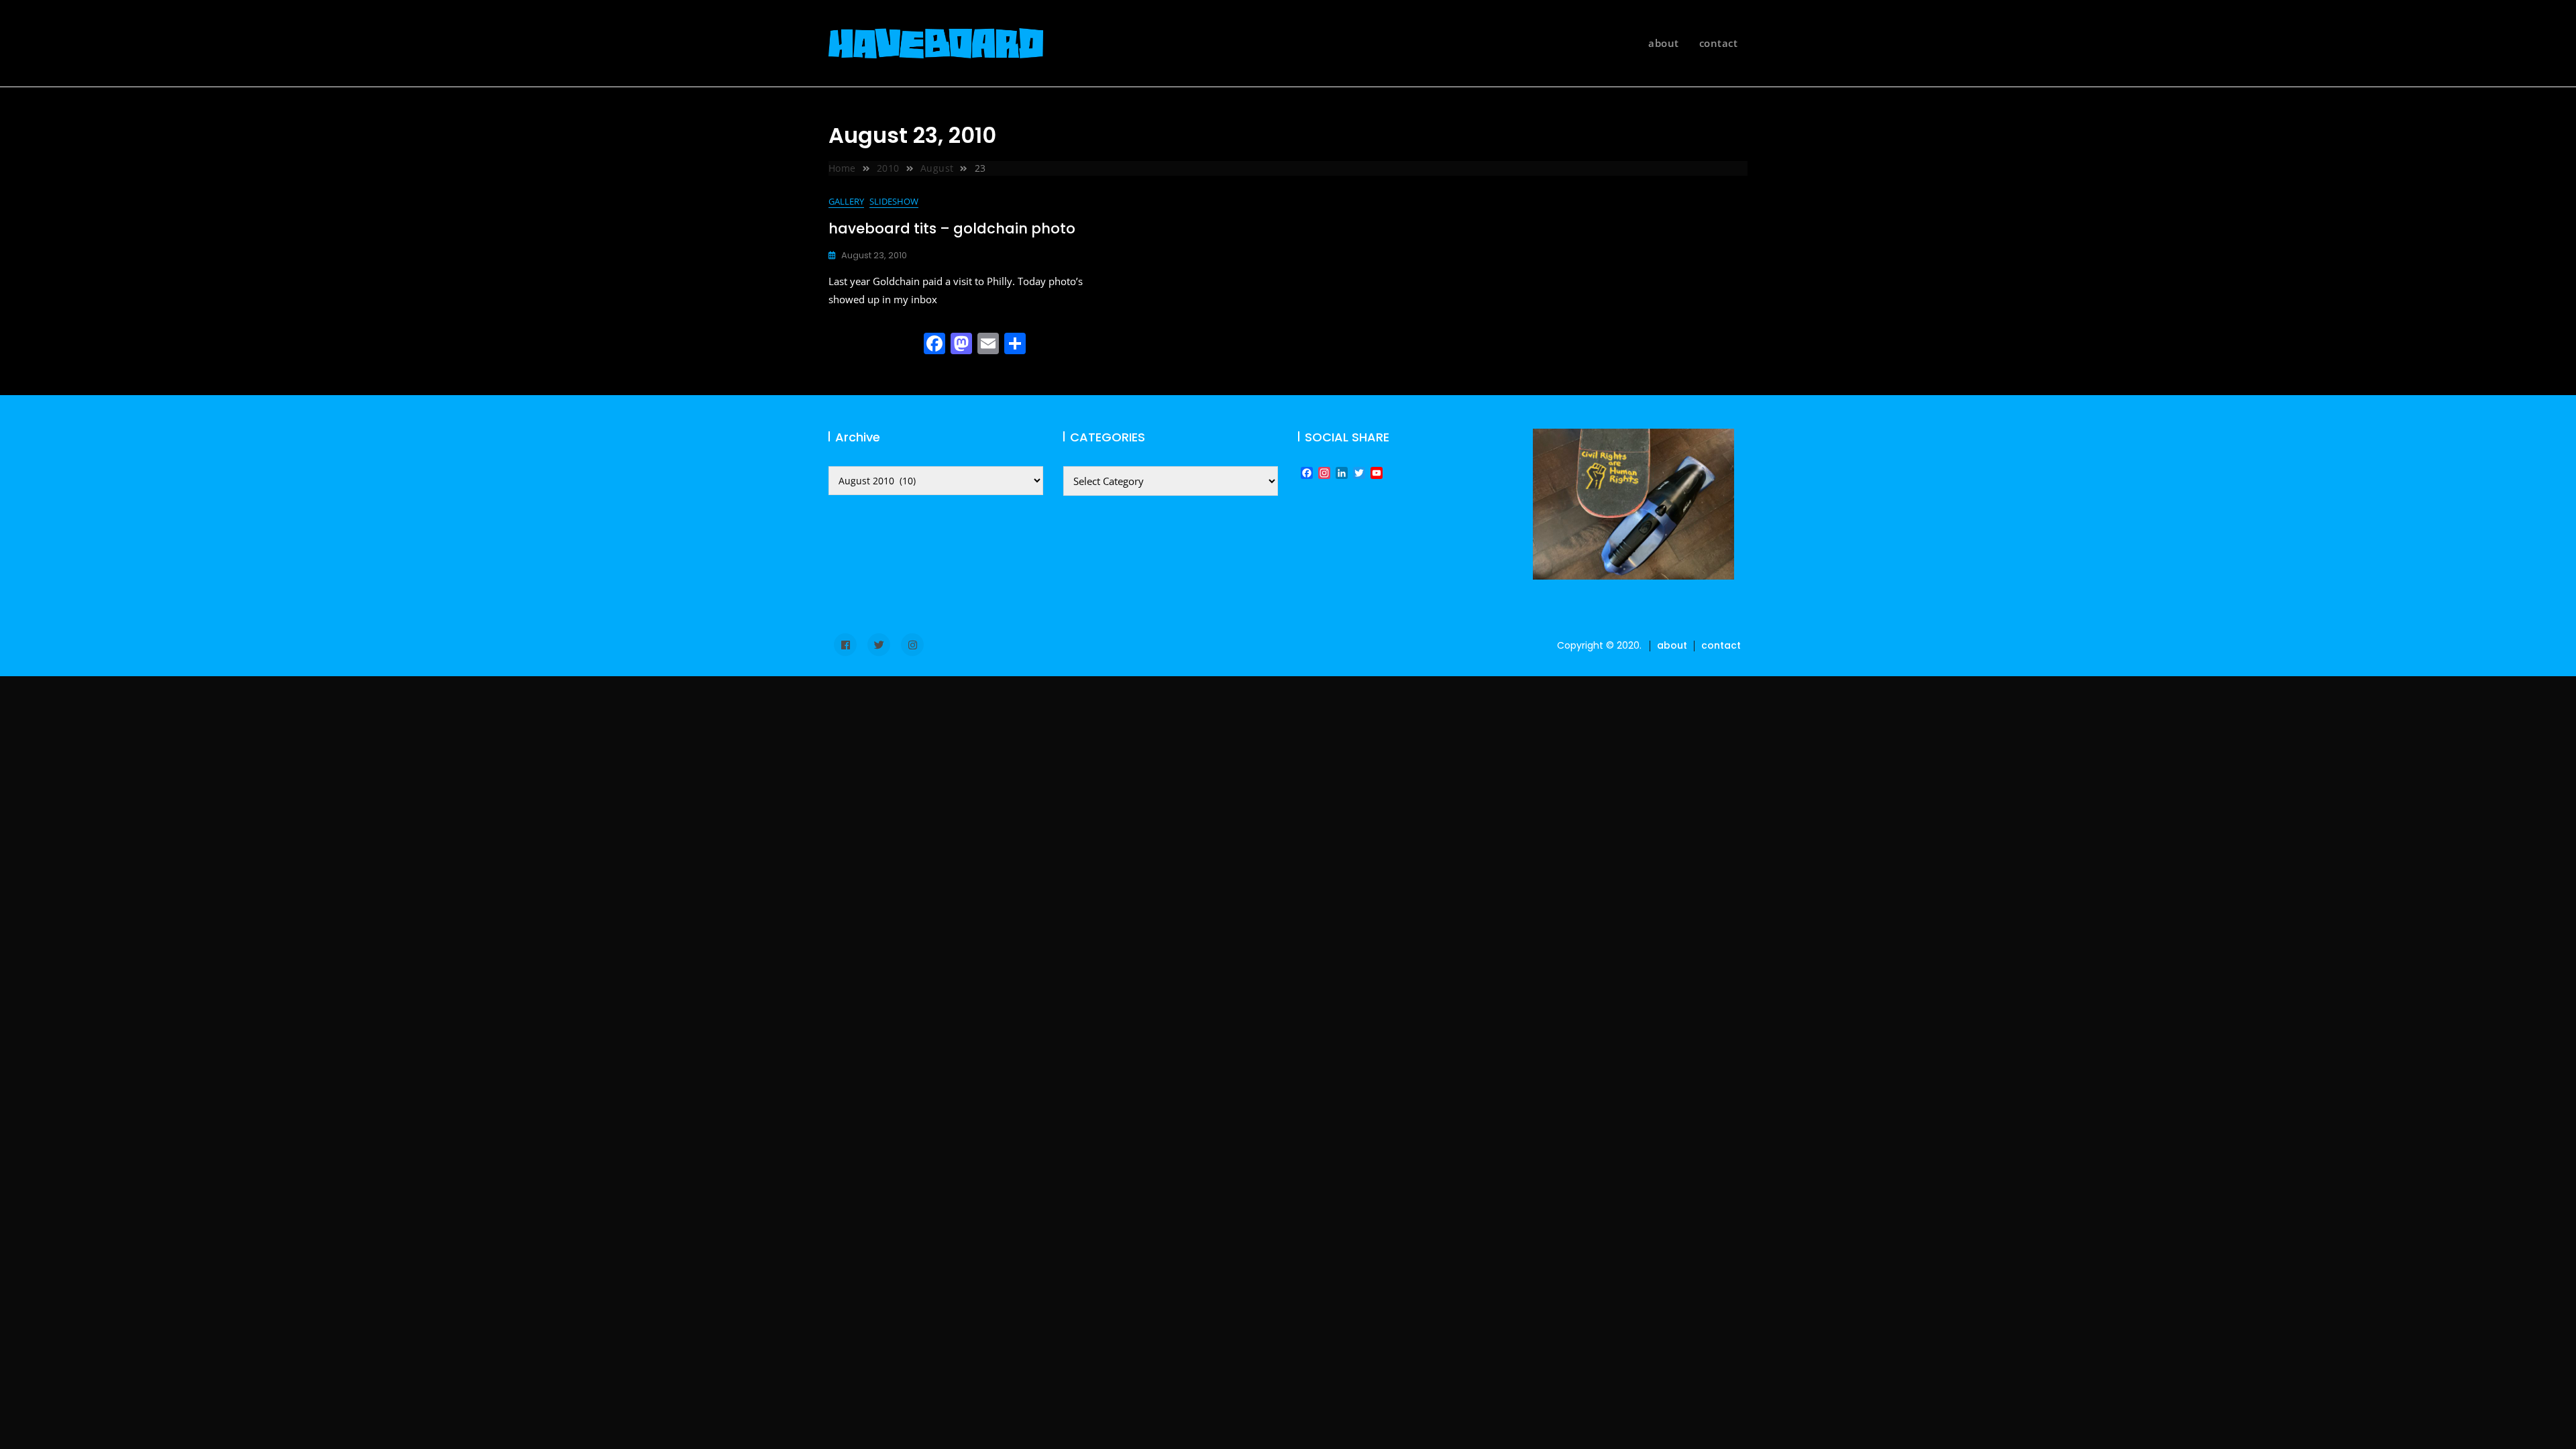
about (1664, 43)
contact (1719, 43)
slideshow (894, 201)
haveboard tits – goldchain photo (952, 228)
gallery (846, 201)
